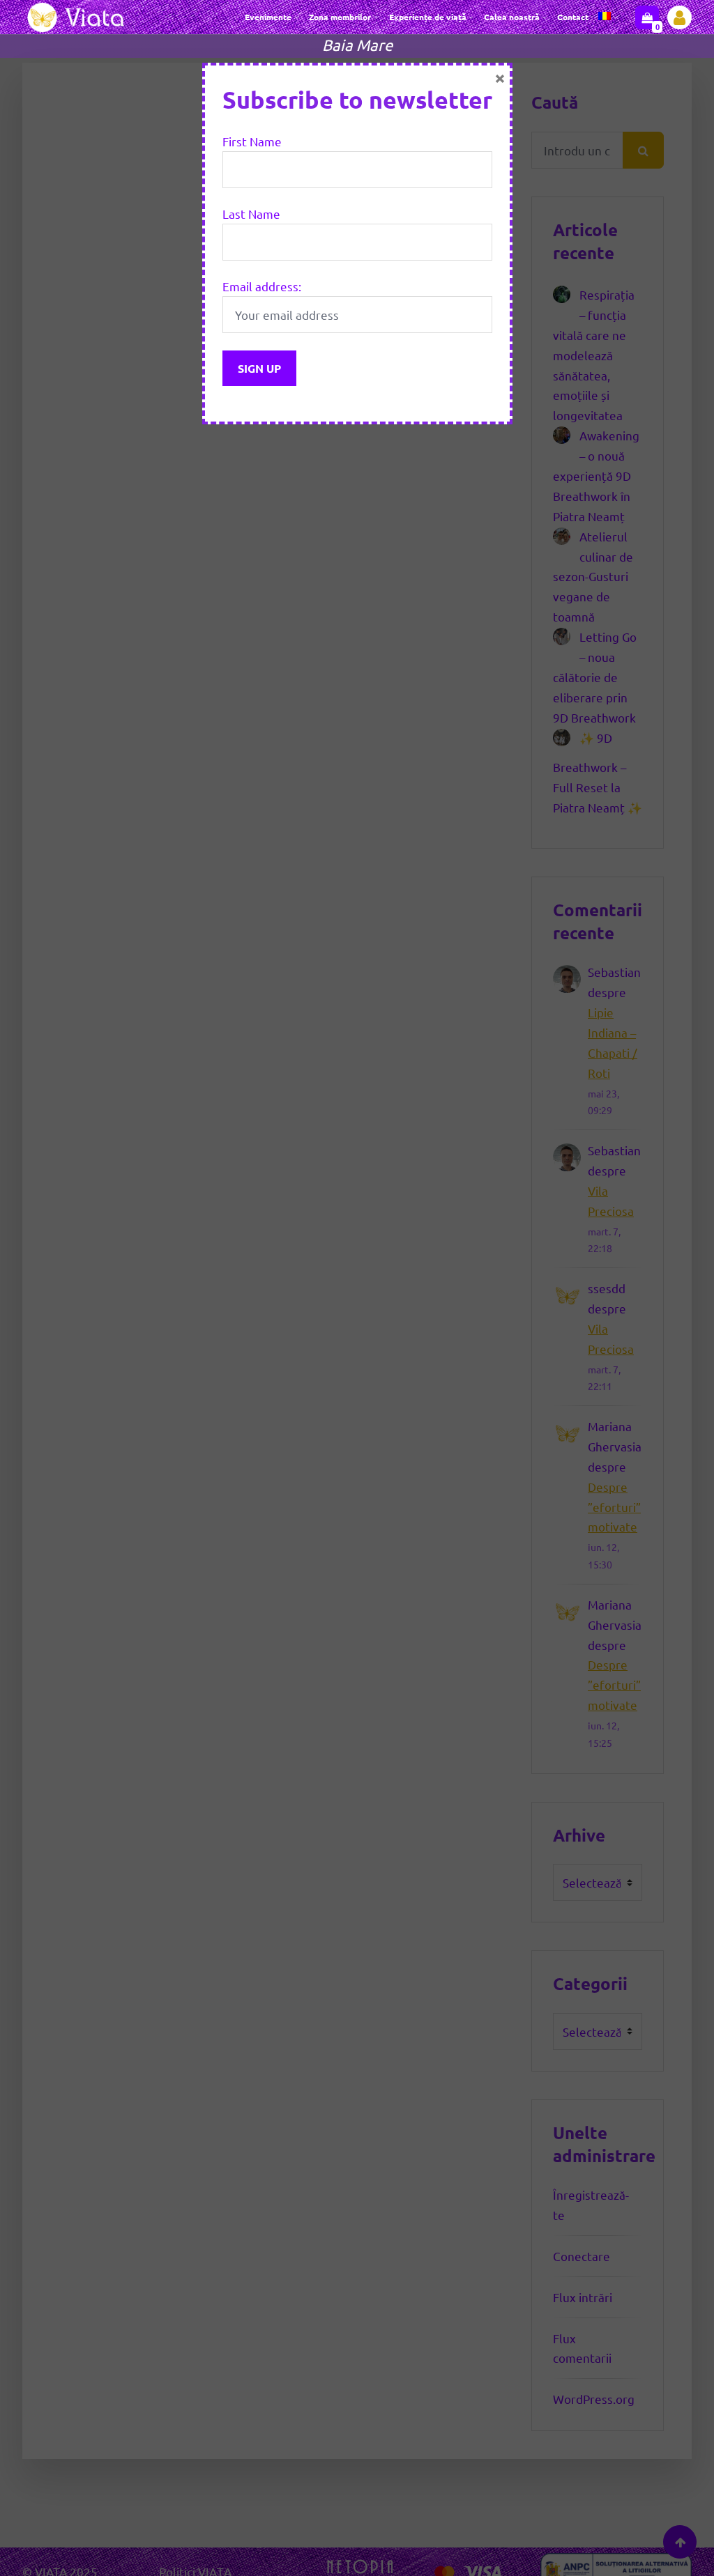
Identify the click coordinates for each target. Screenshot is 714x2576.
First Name (252, 141)
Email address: (262, 286)
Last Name (251, 214)
